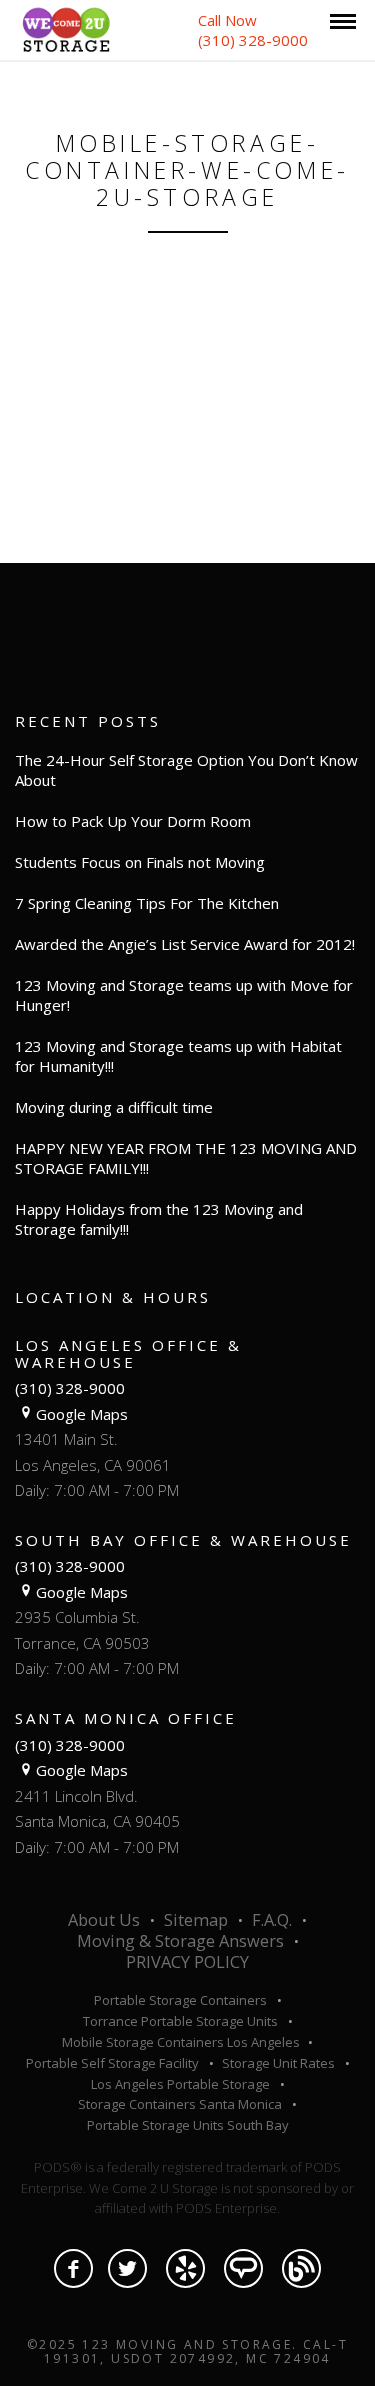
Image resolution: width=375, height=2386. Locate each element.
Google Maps (82, 1414)
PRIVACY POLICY (187, 1962)
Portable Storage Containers (180, 2000)
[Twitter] (127, 2268)
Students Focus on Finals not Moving (140, 862)
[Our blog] (301, 2268)
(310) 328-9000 (70, 1388)
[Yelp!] (185, 2268)
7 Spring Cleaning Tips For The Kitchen (147, 903)
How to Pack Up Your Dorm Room (133, 821)
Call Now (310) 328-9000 (253, 30)
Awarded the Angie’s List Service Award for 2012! (185, 944)
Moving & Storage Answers (180, 1941)
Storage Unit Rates (278, 2063)
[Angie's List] (243, 2268)
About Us (104, 1920)
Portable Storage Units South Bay (188, 2125)
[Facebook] (73, 2268)
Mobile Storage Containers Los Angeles (182, 2042)
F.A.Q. (272, 1920)
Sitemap (196, 1920)
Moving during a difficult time (114, 1107)
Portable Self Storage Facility (112, 2063)
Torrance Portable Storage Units (180, 2021)
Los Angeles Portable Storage (180, 2084)
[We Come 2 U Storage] (66, 28)
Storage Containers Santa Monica (180, 2104)
